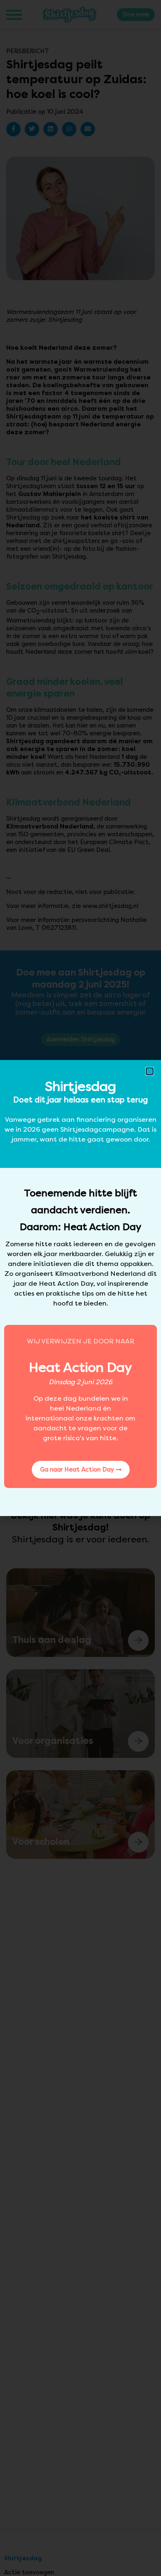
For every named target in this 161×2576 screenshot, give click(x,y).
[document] (80, 1288)
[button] (150, 1071)
